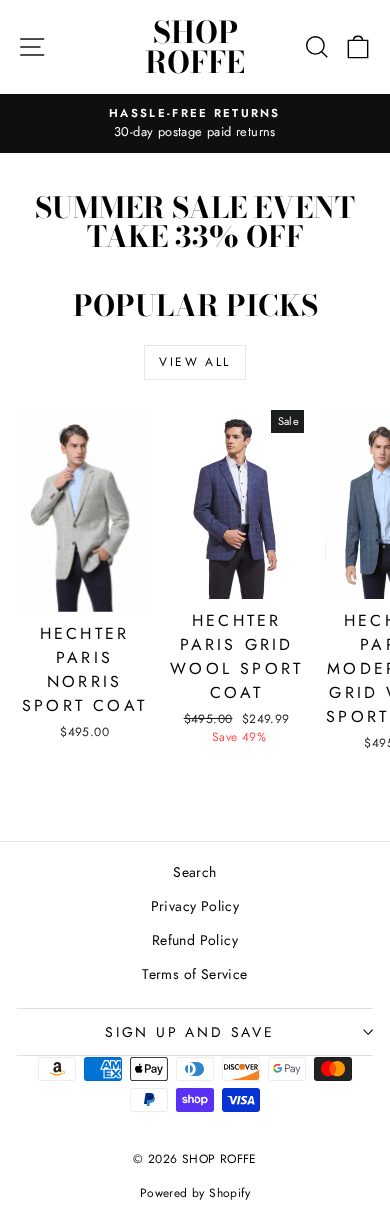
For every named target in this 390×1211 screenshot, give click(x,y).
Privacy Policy (195, 906)
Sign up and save (190, 1032)
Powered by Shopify (195, 1193)
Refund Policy (195, 940)
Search (194, 872)
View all (194, 362)
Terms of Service (194, 974)
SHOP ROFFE (195, 47)
